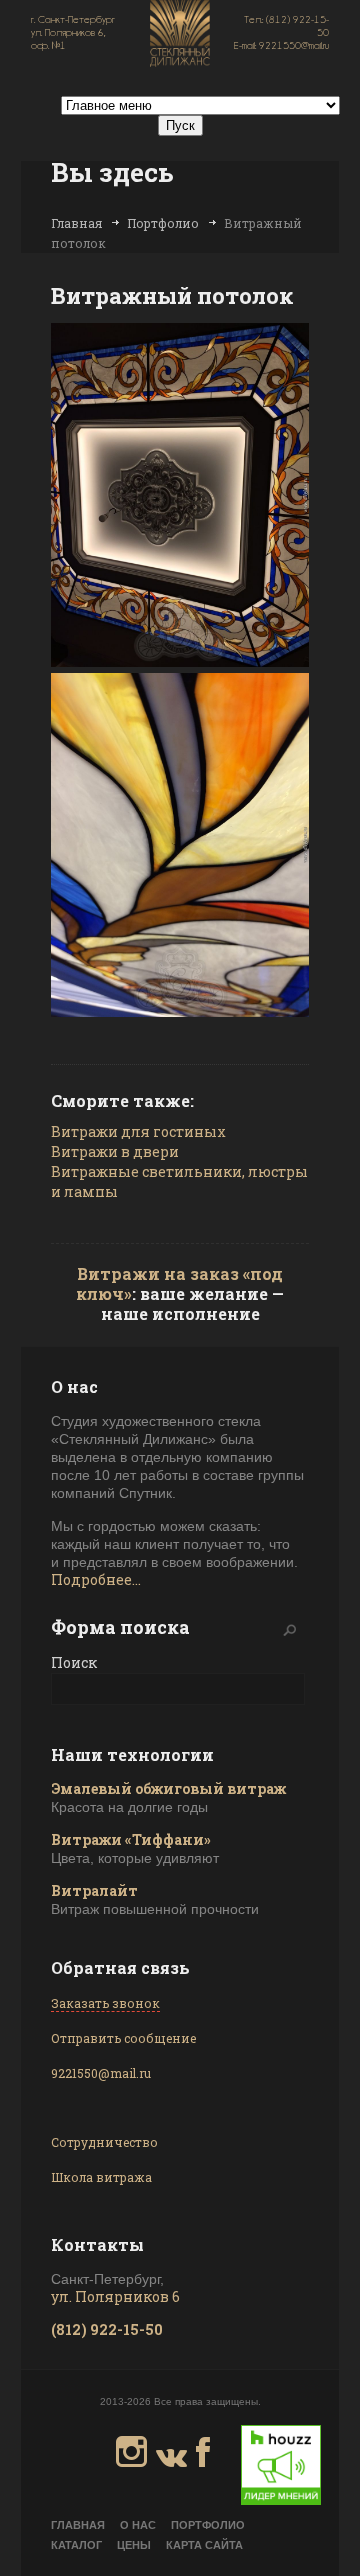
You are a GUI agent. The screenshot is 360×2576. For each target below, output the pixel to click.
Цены (134, 2545)
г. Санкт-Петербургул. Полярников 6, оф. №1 (73, 32)
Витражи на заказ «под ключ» (179, 1283)
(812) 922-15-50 (107, 2329)
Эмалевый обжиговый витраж (168, 1788)
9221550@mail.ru (101, 2073)
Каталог (76, 2545)
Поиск (74, 1662)
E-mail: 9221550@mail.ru (281, 45)
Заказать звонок (105, 2003)
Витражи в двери (115, 1151)
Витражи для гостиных (138, 1131)
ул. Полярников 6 (115, 2296)
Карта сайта (204, 2545)
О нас (138, 2525)
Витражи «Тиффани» (131, 1839)
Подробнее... (96, 1579)
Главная (76, 223)
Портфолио (163, 223)
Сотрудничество (104, 2142)
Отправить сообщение (123, 2038)
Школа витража (101, 2177)
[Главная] (180, 35)
